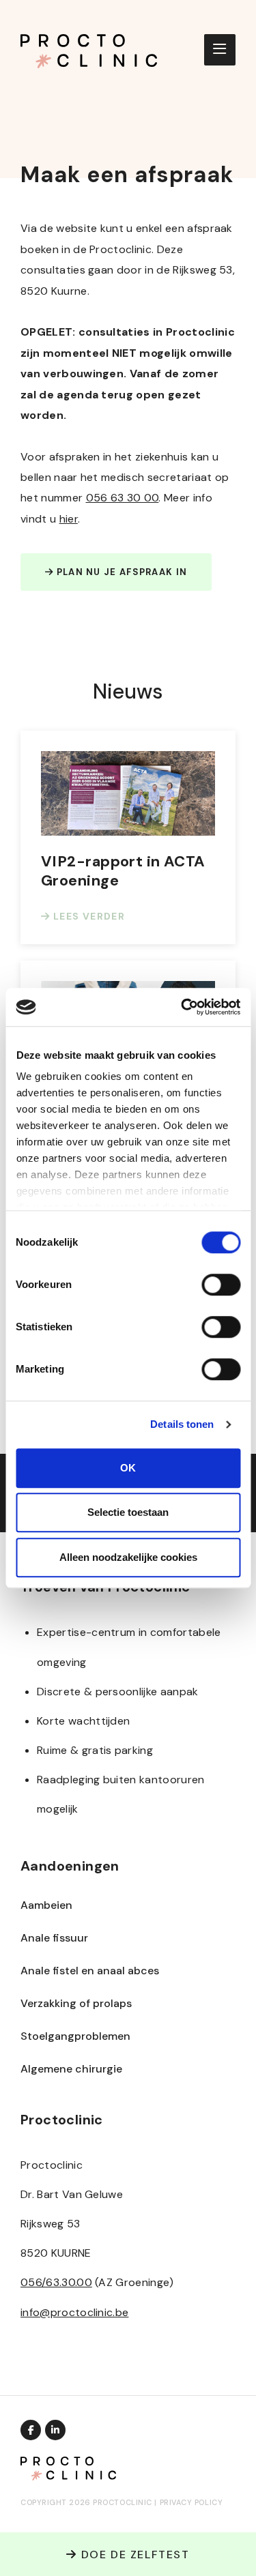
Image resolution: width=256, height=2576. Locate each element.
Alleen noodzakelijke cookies (128, 1557)
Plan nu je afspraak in (120, 572)
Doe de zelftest (133, 2555)
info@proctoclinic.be (74, 2312)
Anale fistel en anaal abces (90, 1971)
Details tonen (182, 1424)
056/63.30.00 (56, 2282)
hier (69, 519)
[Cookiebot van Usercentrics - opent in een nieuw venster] (182, 1007)
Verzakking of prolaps (76, 2003)
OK (128, 1468)
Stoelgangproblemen (75, 2036)
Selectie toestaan (128, 1512)
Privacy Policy (191, 2502)
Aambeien (46, 1905)
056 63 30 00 (123, 498)
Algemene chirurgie (71, 2069)
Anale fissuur (54, 1938)
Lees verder (87, 916)
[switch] (221, 1285)
